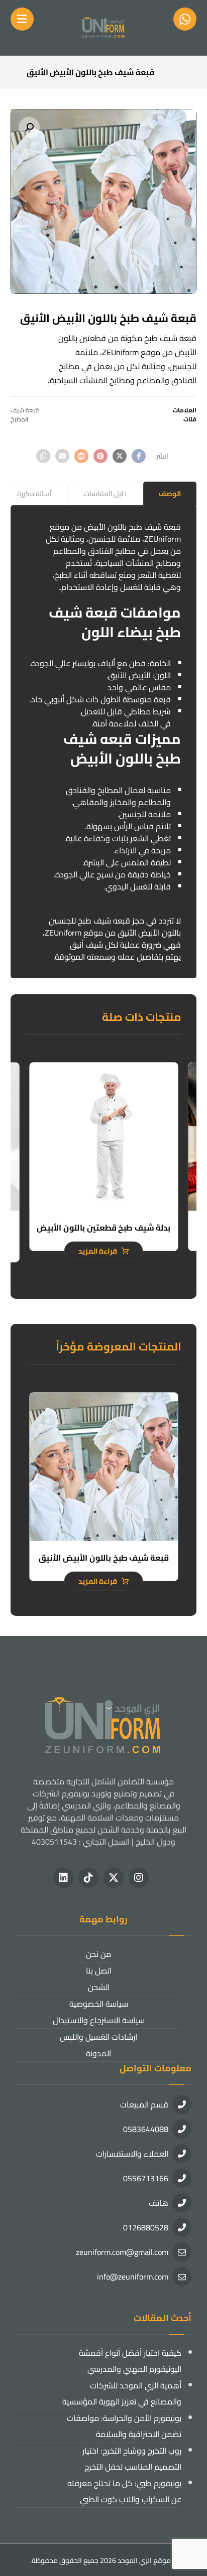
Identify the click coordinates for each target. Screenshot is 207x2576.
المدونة (98, 2053)
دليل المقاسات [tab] (105, 494)
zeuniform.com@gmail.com (122, 2252)
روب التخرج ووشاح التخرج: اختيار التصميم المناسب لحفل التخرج (132, 2459)
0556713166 (146, 2178)
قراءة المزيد (98, 1251)
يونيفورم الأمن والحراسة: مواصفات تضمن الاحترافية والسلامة (124, 2426)
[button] (29, 127)
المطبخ (19, 419)
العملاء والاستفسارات (132, 2154)
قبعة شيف (25, 410)
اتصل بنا (99, 1971)
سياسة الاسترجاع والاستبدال (99, 2020)
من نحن (98, 1954)
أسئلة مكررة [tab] (34, 494)
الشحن (99, 1987)
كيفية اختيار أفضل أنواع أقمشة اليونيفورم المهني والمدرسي (130, 2361)
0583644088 (146, 2129)
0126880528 (146, 2227)
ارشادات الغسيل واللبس (98, 2037)
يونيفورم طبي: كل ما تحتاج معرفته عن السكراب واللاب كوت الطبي (124, 2491)
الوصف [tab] (170, 494)
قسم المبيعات (144, 2104)
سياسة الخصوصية (99, 2004)
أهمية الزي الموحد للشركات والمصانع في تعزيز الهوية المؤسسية (122, 2393)
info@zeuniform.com (133, 2277)
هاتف (159, 2203)
